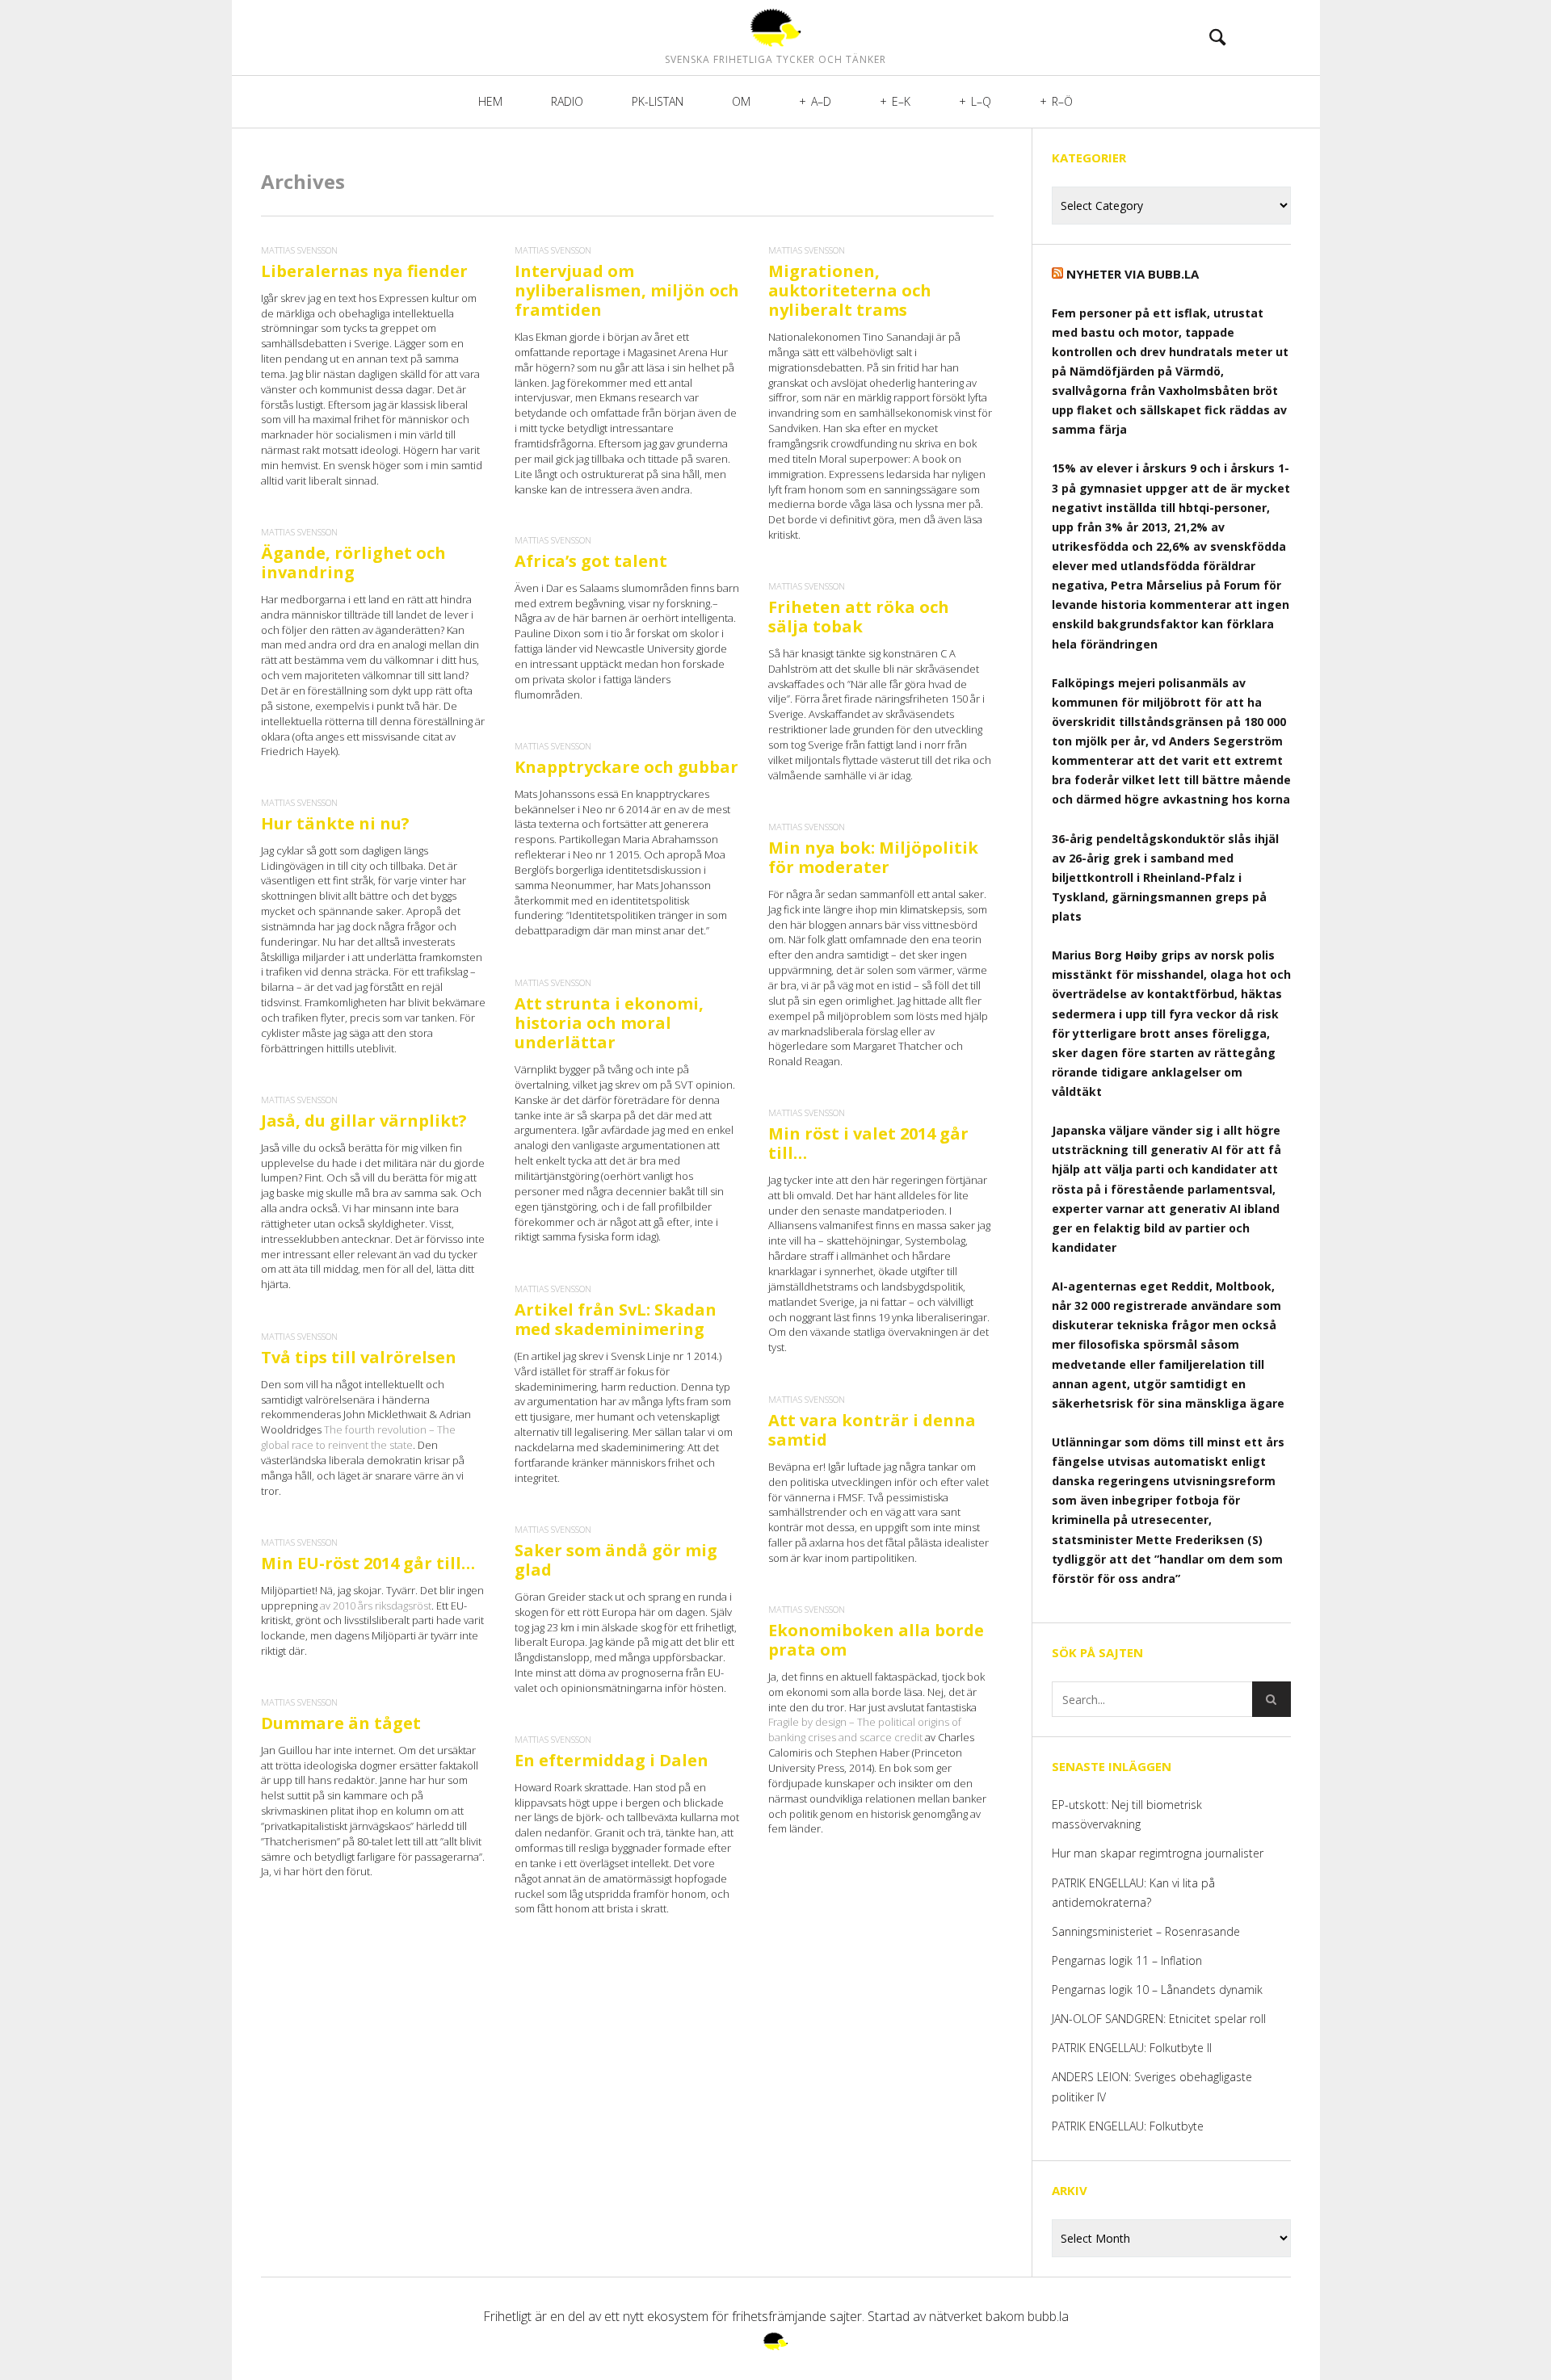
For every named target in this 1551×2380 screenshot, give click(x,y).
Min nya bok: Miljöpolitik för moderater (873, 857)
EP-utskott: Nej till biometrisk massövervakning (1127, 1814)
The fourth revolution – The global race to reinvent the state (358, 1437)
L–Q (981, 101)
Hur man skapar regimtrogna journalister (1158, 1853)
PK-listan (658, 101)
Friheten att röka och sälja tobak (859, 617)
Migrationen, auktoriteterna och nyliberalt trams (850, 290)
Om (741, 101)
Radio (567, 101)
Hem (490, 101)
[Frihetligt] (775, 27)
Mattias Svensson (299, 250)
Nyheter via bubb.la (1133, 274)
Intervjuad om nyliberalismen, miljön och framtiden (627, 290)
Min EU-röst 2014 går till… (368, 1563)
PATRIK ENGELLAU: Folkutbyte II (1132, 2048)
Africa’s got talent (591, 561)
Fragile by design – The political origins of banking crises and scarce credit (865, 1729)
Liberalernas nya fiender (364, 271)
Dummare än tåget (341, 1723)
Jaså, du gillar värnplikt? (364, 1121)
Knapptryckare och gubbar (626, 767)
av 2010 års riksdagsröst (376, 1606)
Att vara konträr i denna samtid (872, 1430)
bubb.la (1048, 2316)
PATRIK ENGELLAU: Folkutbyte (1128, 2126)
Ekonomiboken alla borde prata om (876, 1640)
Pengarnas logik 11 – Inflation (1127, 1960)
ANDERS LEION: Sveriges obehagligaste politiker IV (1152, 2086)
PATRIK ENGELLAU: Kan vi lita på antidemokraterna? (1133, 1893)
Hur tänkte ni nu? (335, 823)
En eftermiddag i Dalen (612, 1760)
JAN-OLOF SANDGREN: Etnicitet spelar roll (1160, 2019)
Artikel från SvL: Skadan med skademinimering (616, 1319)
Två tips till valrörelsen (359, 1357)
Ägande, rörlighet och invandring (353, 562)
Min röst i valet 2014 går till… (868, 1143)
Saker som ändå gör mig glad (616, 1560)
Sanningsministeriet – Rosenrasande (1146, 1931)
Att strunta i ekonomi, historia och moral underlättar (609, 1023)
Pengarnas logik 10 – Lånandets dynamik (1157, 1990)
